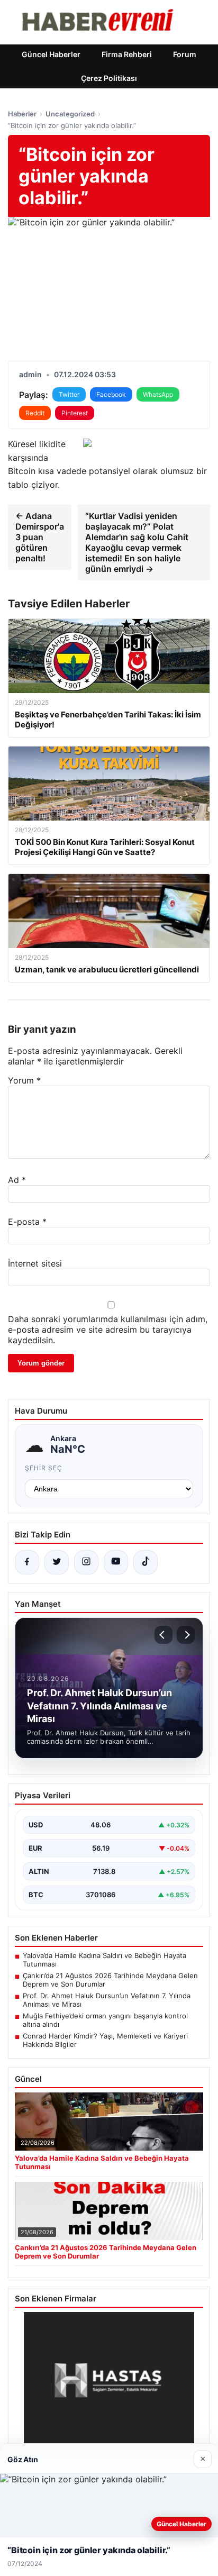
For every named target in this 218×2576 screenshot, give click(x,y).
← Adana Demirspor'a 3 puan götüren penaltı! (40, 537)
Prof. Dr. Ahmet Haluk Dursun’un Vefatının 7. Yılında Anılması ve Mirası (107, 2000)
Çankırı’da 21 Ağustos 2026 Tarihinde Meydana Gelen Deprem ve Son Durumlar (110, 1980)
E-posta (27, 1222)
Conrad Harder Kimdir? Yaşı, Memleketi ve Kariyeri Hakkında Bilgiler (105, 2040)
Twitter (69, 394)
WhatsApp (158, 394)
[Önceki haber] (163, 1635)
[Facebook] (27, 1562)
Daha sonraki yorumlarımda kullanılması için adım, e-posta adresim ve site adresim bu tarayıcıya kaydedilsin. (108, 1330)
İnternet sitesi (35, 1263)
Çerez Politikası (109, 78)
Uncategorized (70, 114)
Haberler (22, 114)
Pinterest (75, 413)
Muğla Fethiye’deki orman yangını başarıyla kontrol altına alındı (105, 2020)
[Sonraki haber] (186, 1635)
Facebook (111, 394)
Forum (185, 54)
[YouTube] (116, 1562)
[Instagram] (86, 1562)
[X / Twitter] (57, 1562)
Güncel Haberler (51, 54)
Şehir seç (44, 1468)
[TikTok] (146, 1562)
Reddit (35, 413)
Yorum (24, 1080)
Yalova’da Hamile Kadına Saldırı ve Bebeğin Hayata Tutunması (105, 1960)
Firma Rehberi (127, 54)
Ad (17, 1180)
